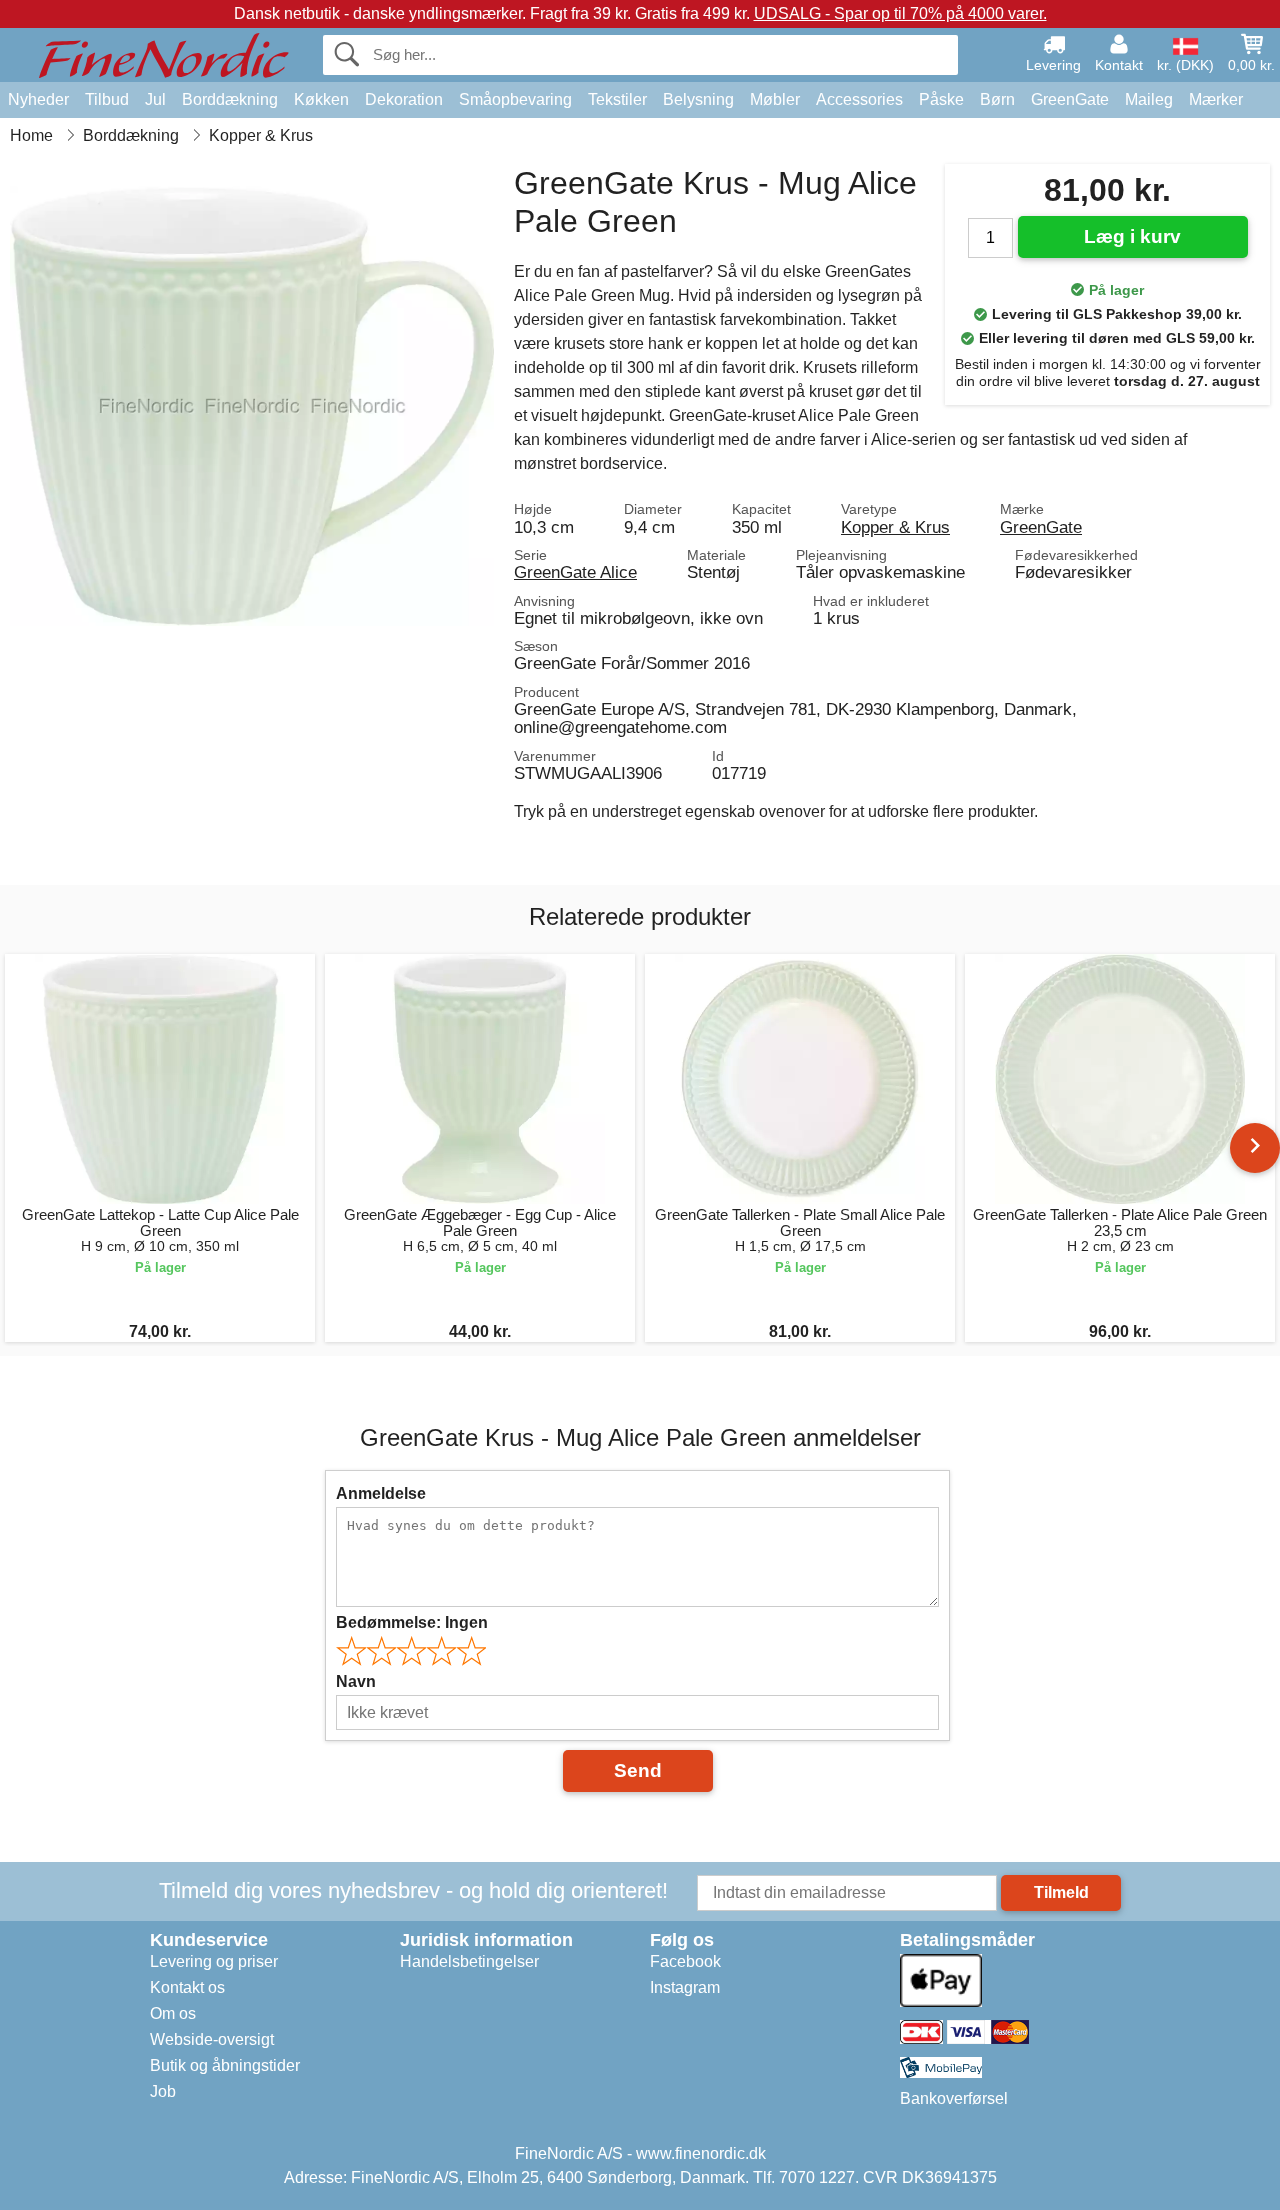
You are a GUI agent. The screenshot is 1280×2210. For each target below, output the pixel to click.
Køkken (321, 99)
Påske (941, 99)
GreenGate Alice (575, 572)
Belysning (698, 99)
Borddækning (230, 99)
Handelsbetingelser (469, 1961)
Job (163, 2091)
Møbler (775, 99)
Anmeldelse (381, 1493)
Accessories (859, 99)
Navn (356, 1681)
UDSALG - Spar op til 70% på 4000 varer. (900, 13)
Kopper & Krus (895, 527)
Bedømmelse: (412, 1622)
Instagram (685, 1987)
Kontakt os (187, 1987)
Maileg (1149, 99)
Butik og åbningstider (225, 2065)
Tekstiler (617, 99)
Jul (155, 99)
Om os (173, 2013)
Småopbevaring (515, 99)
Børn (997, 99)
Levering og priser (214, 1961)
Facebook (685, 1961)
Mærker (1216, 99)
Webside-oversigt (212, 2039)
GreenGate (1070, 99)
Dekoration (404, 99)
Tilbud (107, 99)
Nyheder (38, 99)
